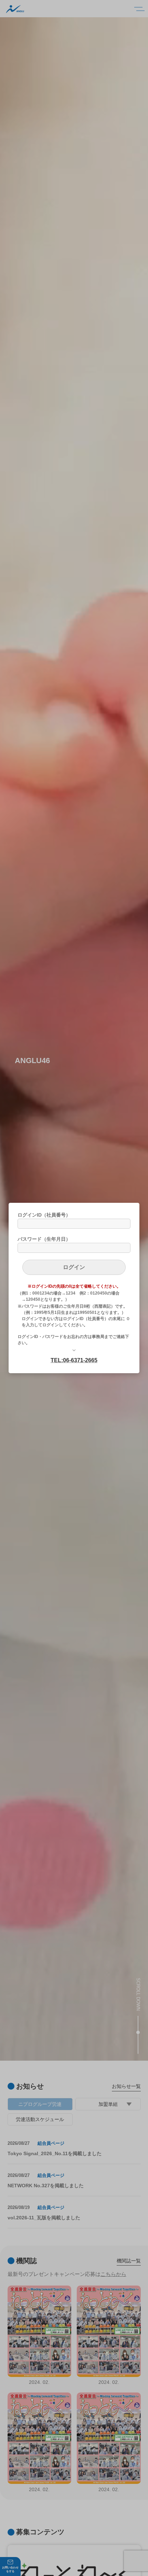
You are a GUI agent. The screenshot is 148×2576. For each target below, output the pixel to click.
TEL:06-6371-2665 (74, 1360)
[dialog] (74, 1288)
